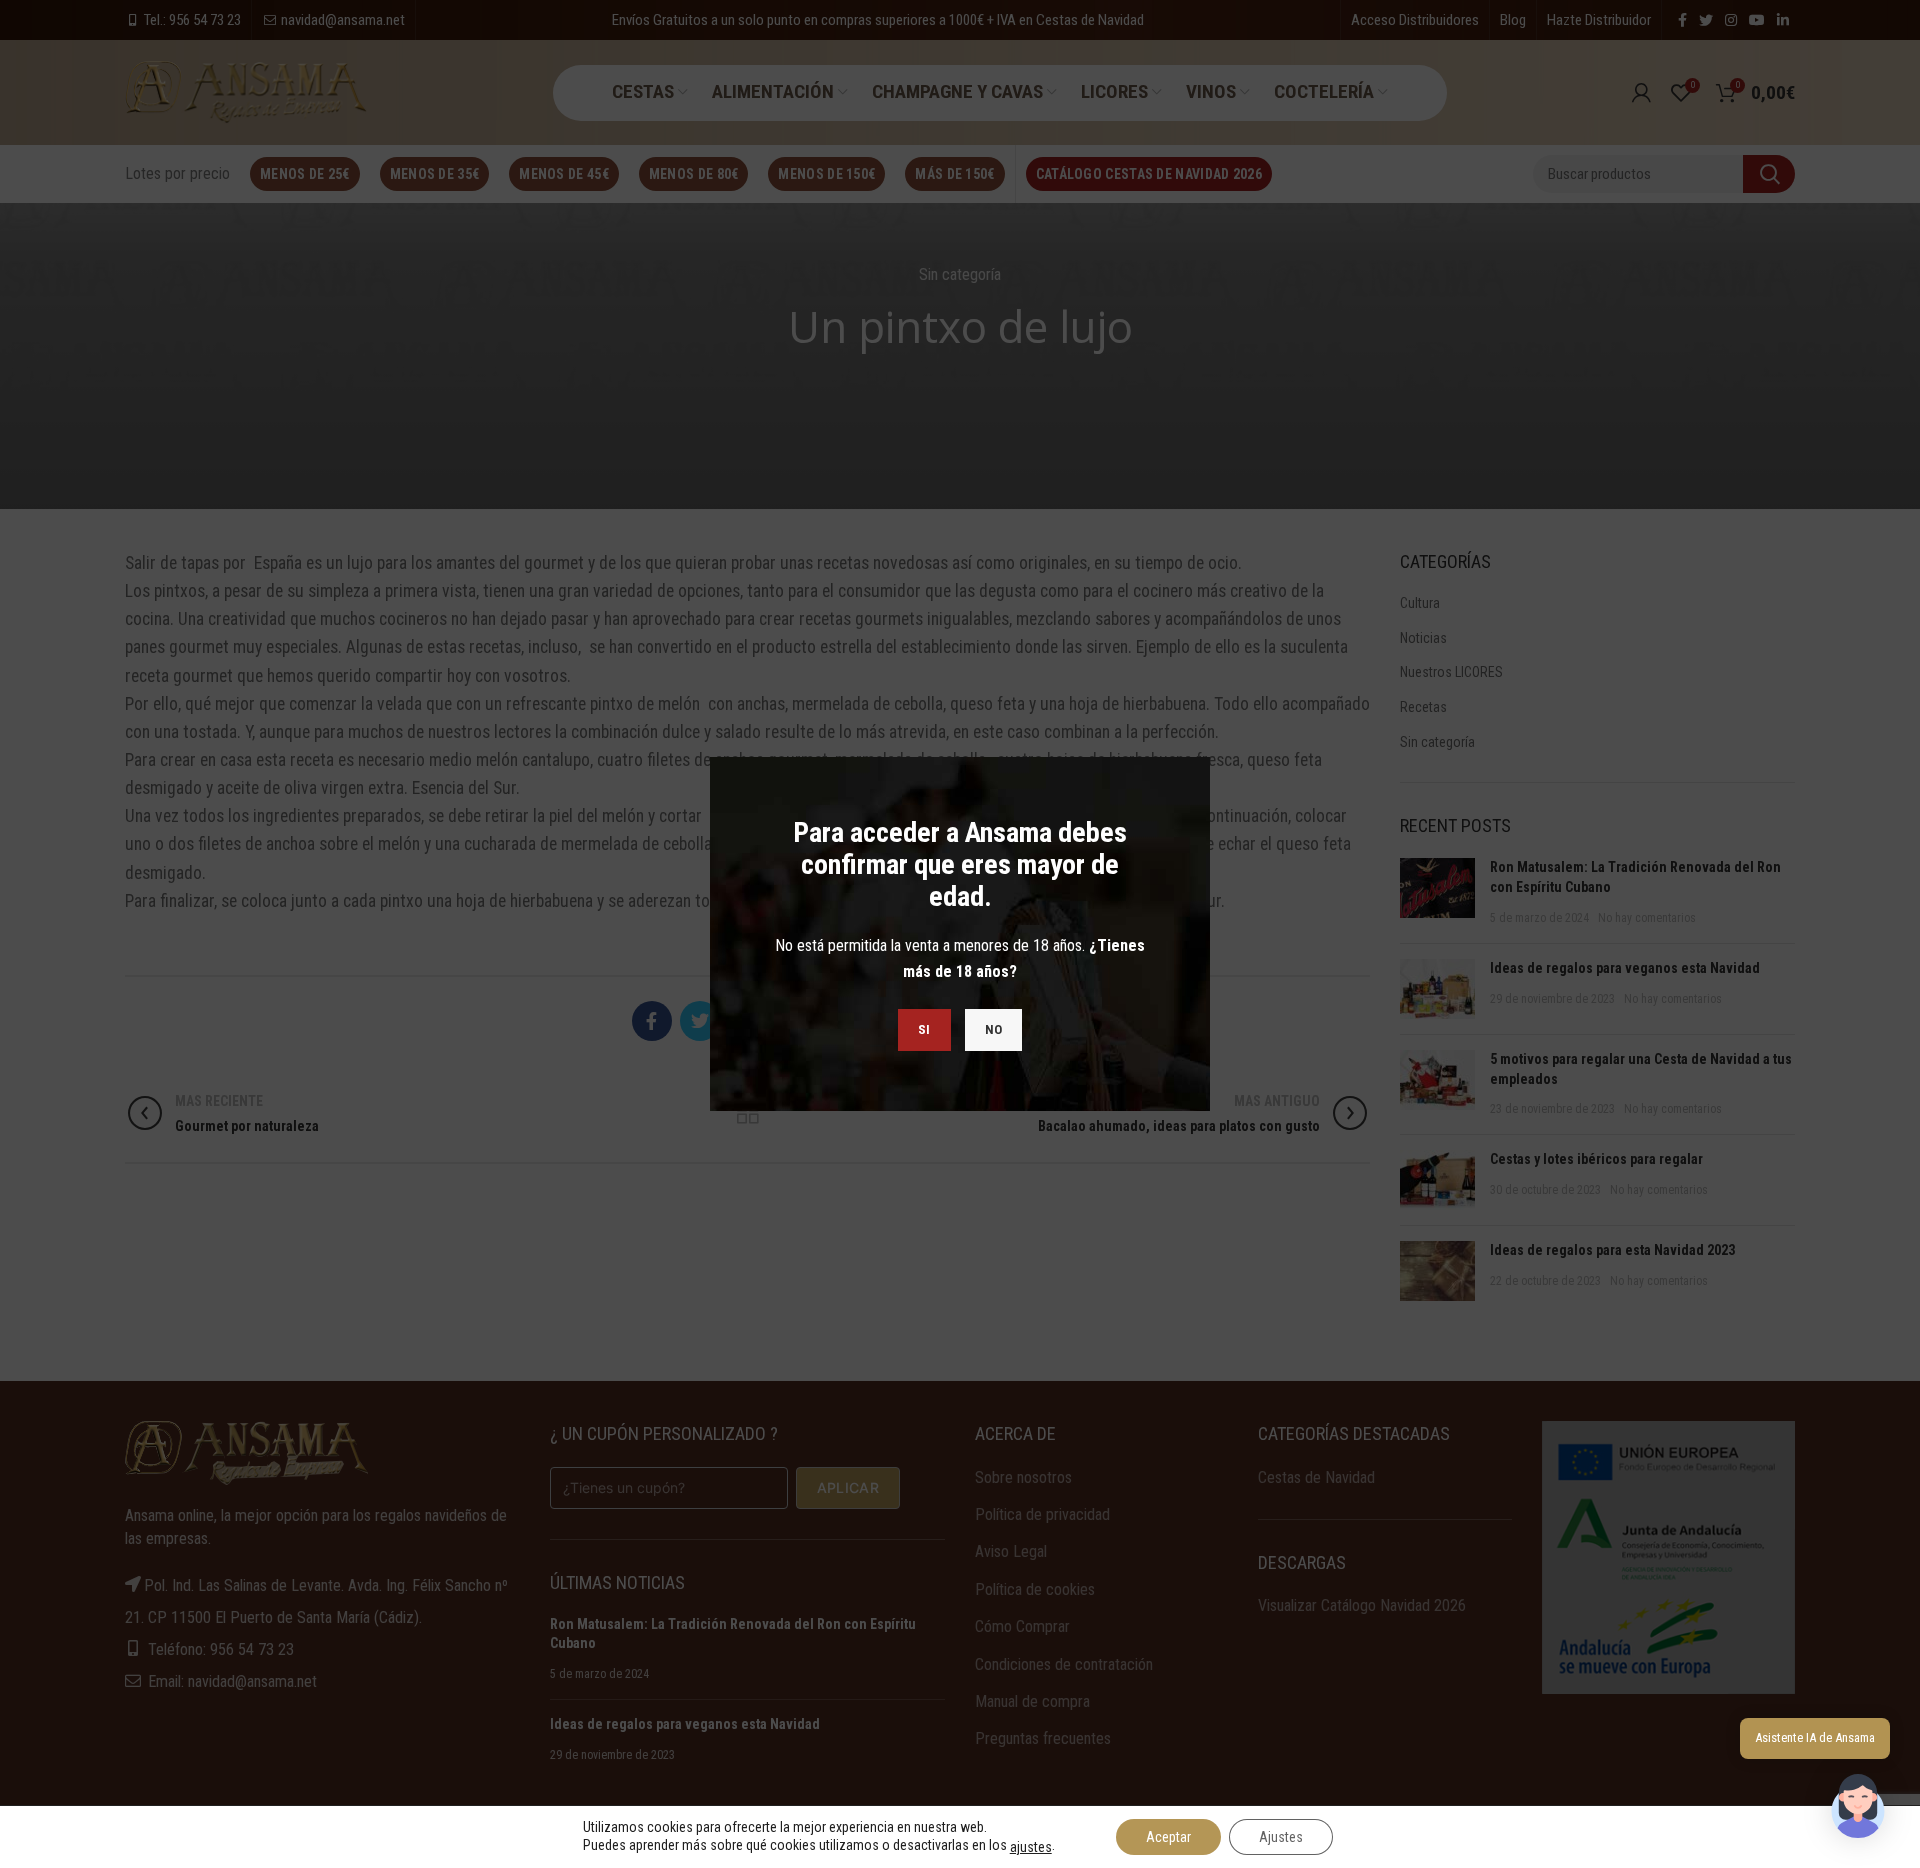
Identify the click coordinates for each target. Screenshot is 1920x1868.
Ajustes (1281, 1837)
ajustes (1031, 1847)
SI (924, 1029)
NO (994, 1029)
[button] (1858, 1806)
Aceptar (1168, 1837)
